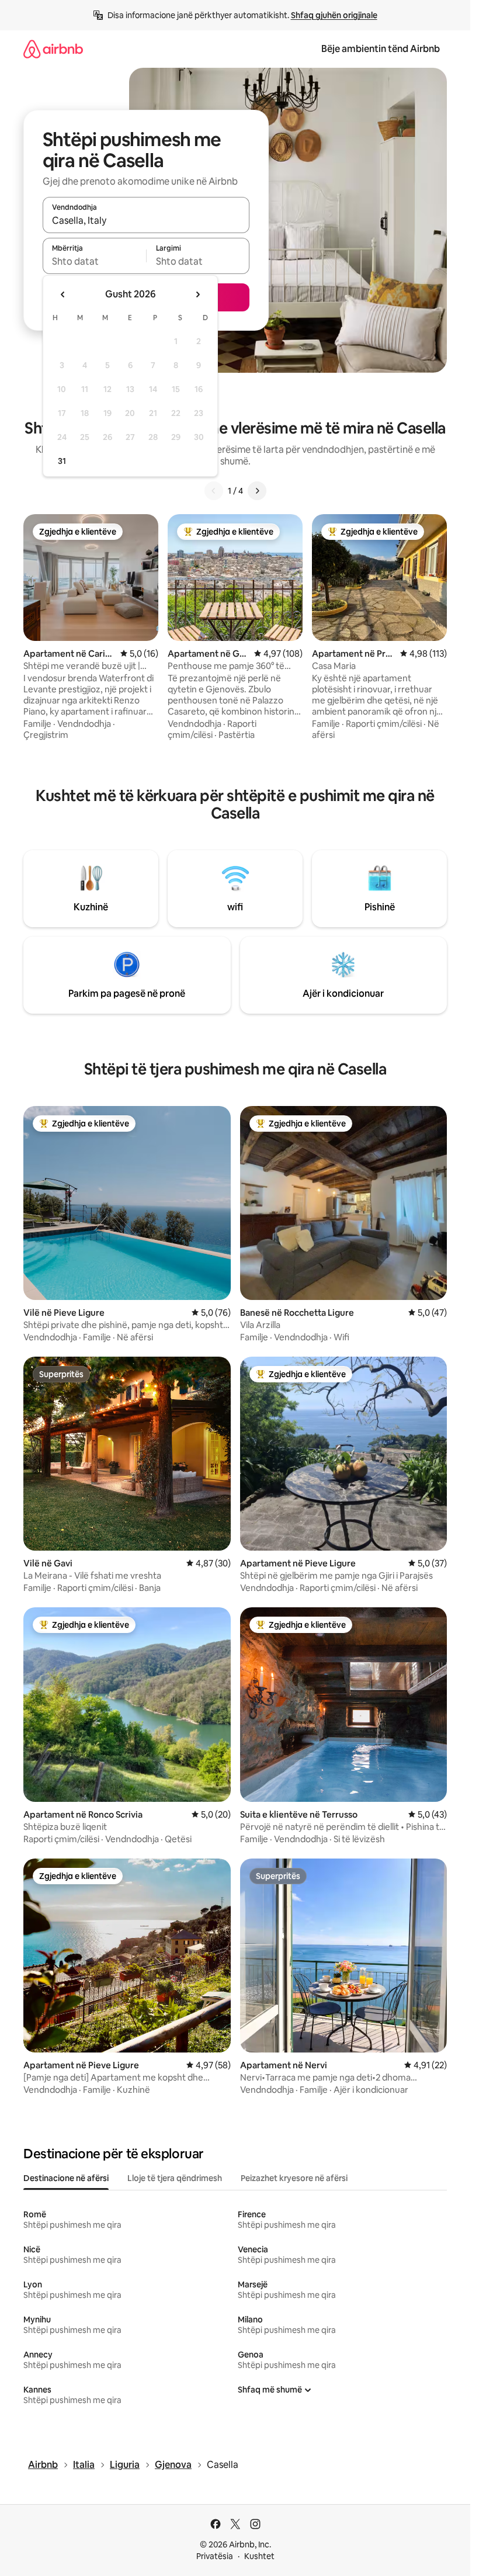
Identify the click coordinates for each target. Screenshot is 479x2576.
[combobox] (146, 220)
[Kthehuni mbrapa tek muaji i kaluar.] (63, 294)
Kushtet (259, 2556)
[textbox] (94, 261)
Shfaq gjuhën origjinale (334, 15)
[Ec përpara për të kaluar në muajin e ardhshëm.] (197, 294)
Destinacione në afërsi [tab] (66, 2178)
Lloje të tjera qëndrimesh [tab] (175, 2178)
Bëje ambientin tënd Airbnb (381, 49)
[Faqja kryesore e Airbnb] (53, 49)
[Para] (257, 491)
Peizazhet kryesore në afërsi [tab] (294, 2178)
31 (62, 461)
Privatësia (215, 2556)
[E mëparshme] (214, 491)
